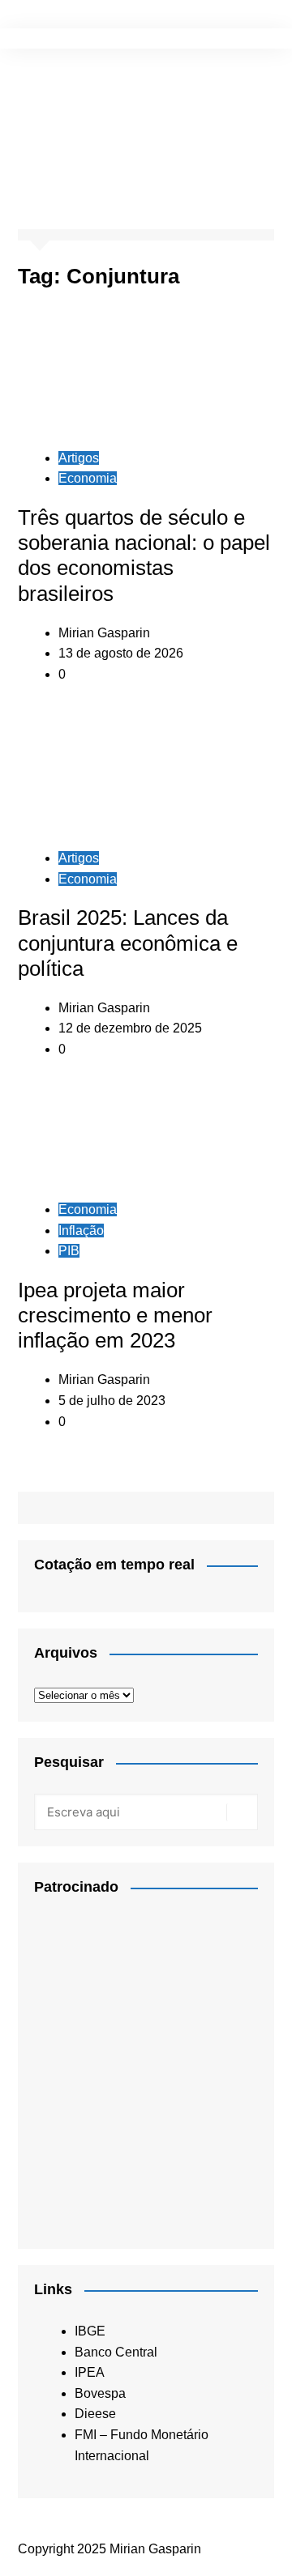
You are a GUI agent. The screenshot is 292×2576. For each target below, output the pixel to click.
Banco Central (116, 2352)
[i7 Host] (146, 2066)
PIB (69, 1251)
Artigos (79, 458)
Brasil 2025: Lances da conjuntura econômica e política (128, 943)
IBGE (90, 2331)
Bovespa (100, 2393)
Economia (88, 478)
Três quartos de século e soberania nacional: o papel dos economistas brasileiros (144, 556)
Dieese (95, 2414)
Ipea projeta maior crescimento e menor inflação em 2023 (115, 1315)
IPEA (90, 2372)
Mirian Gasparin (104, 633)
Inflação (81, 1231)
